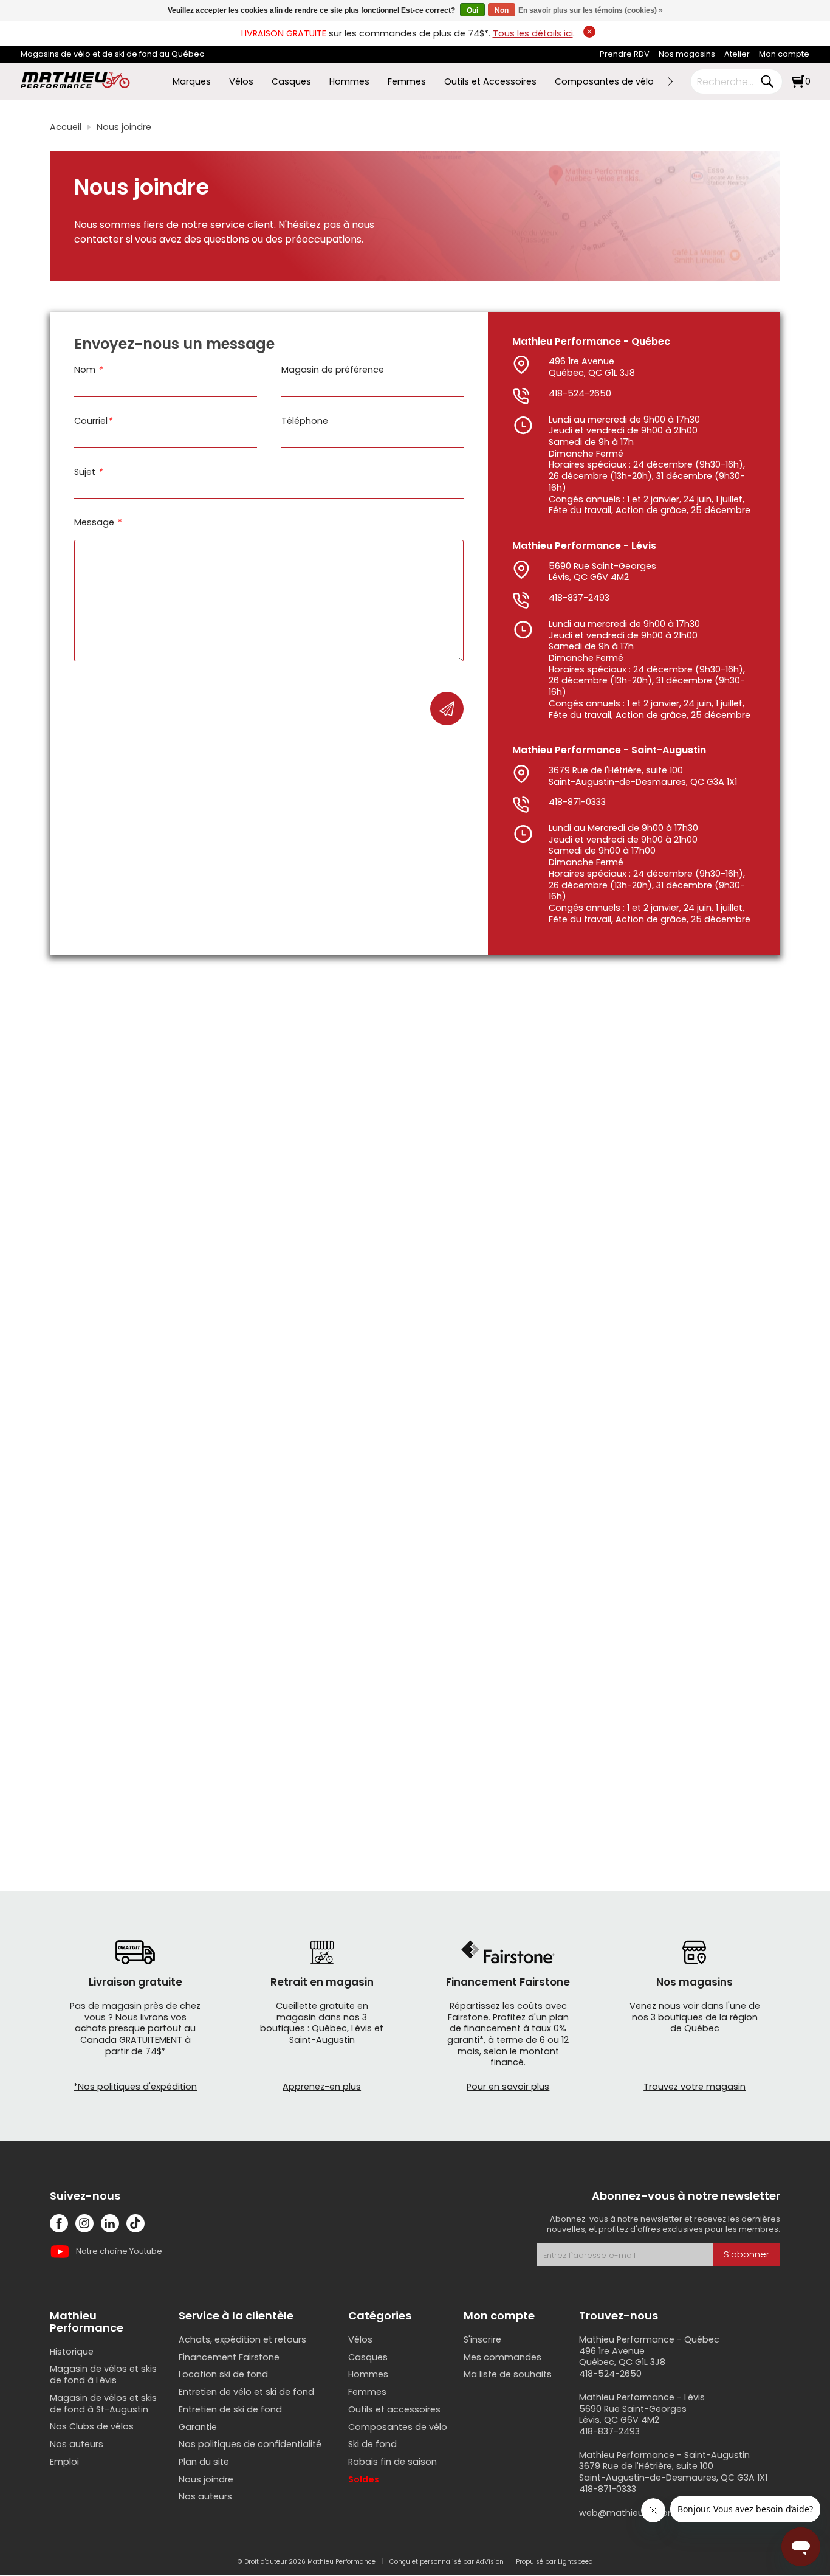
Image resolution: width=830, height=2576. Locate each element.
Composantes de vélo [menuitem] (604, 82)
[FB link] (59, 2223)
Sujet (88, 472)
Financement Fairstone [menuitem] (229, 2357)
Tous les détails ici (533, 33)
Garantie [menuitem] (198, 2427)
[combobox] (727, 81)
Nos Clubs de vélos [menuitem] (92, 2426)
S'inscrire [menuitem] (482, 2339)
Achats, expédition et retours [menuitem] (242, 2339)
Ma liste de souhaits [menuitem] (508, 2374)
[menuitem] (625, 54)
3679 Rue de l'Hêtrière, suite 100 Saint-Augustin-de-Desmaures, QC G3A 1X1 (643, 776)
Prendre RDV (625, 54)
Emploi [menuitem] (64, 2462)
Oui (472, 10)
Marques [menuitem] (192, 82)
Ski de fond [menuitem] (372, 2444)
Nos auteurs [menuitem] (77, 2444)
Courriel (93, 421)
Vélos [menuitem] (241, 82)
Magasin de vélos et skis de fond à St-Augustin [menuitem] (103, 2404)
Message (98, 523)
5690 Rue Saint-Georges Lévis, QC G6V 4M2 (602, 572)
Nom (88, 370)
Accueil (66, 127)
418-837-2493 (579, 598)
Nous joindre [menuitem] (206, 2479)
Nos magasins (687, 54)
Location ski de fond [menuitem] (223, 2374)
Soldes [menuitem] (364, 2479)
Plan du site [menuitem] (204, 2462)
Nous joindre (124, 127)
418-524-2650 (580, 393)
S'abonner (746, 2254)
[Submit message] (447, 709)
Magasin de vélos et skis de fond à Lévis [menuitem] (103, 2374)
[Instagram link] (84, 2223)
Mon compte (784, 54)
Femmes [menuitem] (407, 82)
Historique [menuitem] (72, 2352)
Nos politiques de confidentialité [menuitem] (250, 2444)
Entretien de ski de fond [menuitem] (230, 2409)
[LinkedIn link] (110, 2223)
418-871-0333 (577, 802)
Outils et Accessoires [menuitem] (490, 82)
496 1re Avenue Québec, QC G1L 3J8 (592, 367)
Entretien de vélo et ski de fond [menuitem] (246, 2392)
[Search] (767, 81)
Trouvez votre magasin (695, 2087)
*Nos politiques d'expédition (135, 2087)
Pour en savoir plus (508, 2087)
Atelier (737, 54)
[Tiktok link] (135, 2223)
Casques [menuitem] (291, 82)
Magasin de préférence (333, 370)
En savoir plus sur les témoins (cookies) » (591, 10)
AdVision (490, 2562)
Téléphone (305, 421)
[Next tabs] (670, 81)
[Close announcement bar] (589, 32)
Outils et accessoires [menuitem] (394, 2409)
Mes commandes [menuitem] (502, 2357)
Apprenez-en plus (322, 2087)
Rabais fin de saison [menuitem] (393, 2462)
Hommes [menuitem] (349, 82)
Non (502, 10)
